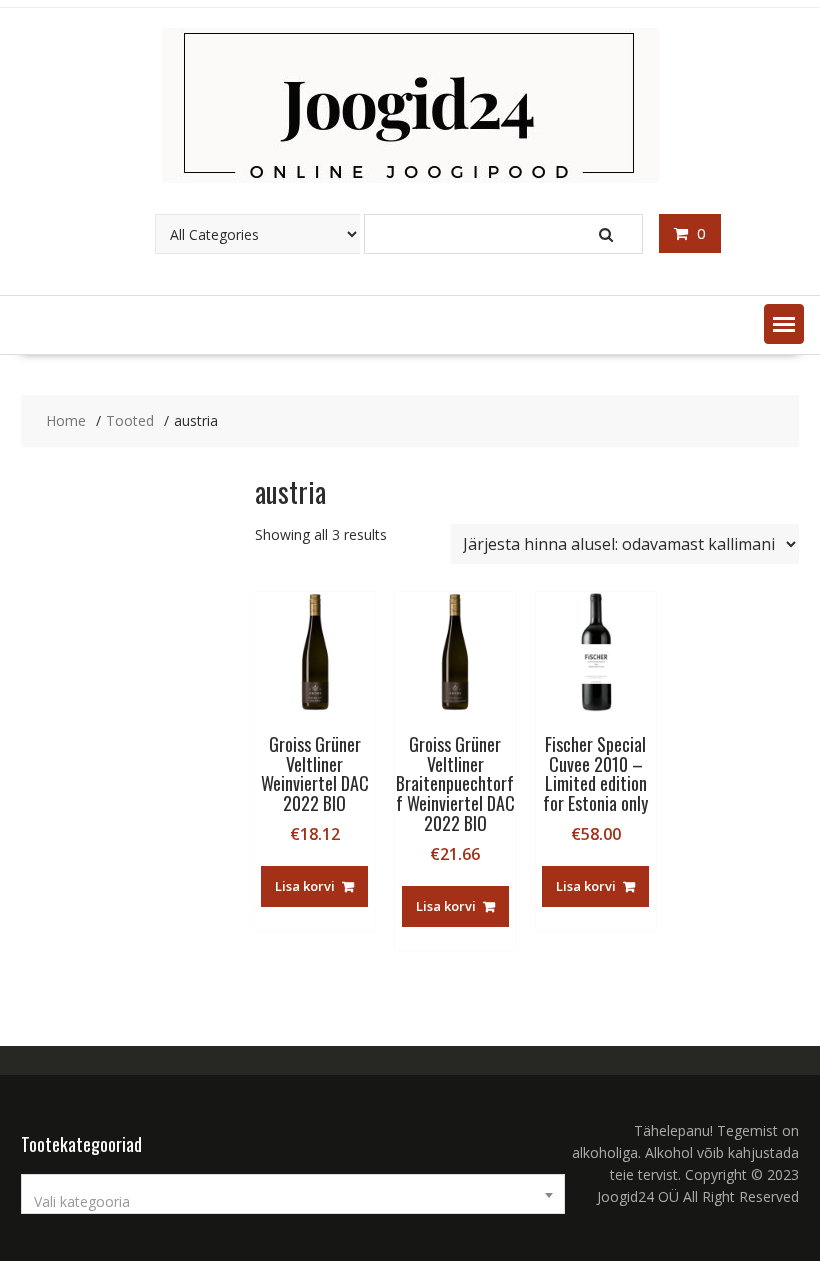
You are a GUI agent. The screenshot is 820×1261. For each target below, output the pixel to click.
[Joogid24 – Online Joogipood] (410, 177)
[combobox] (293, 1194)
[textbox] (293, 1202)
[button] (784, 324)
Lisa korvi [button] (305, 886)
